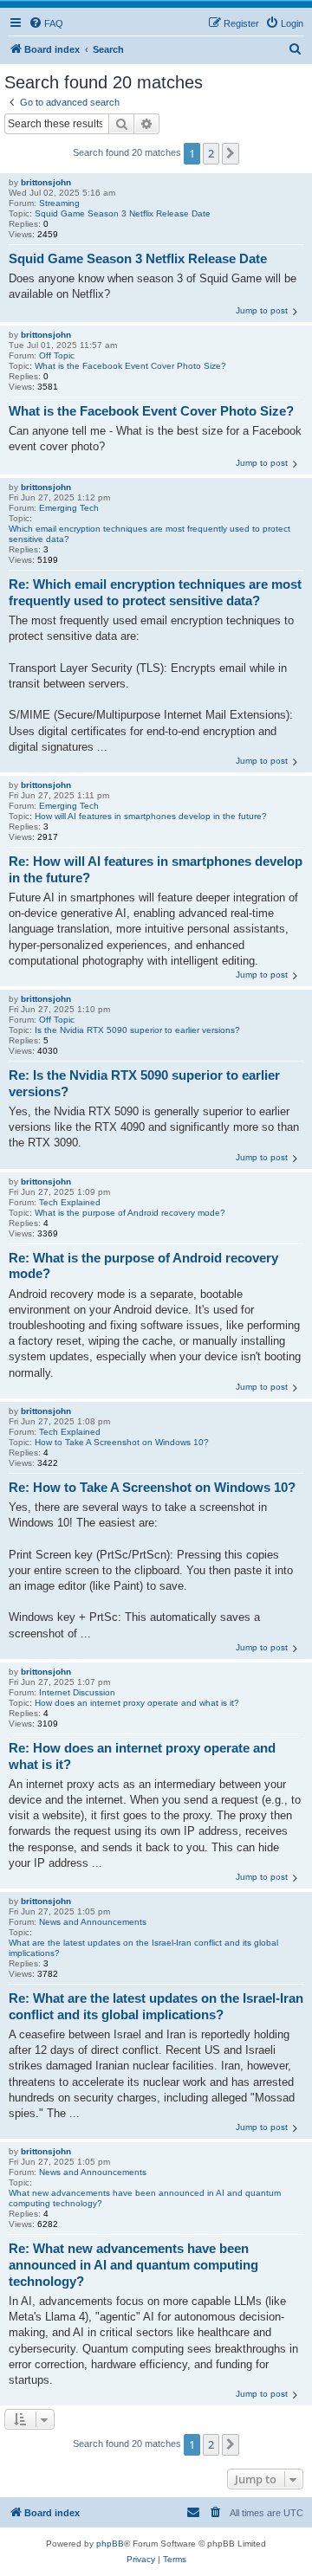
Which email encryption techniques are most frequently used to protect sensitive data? (149, 534)
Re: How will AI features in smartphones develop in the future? (156, 869)
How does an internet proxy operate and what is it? (137, 1703)
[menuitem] (46, 23)
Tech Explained (70, 1202)
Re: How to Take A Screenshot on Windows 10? (152, 1487)
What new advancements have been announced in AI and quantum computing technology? (145, 2198)
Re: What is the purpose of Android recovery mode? (143, 1266)
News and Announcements (93, 1922)
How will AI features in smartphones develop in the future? (151, 816)
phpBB (110, 2544)
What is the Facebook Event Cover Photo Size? (130, 366)
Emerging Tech (69, 508)
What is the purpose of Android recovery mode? (130, 1213)
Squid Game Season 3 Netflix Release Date (123, 213)
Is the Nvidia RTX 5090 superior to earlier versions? (137, 1030)
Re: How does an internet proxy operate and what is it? (142, 1756)
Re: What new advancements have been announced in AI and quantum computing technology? (133, 2265)
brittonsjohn (46, 182)
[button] (231, 153)
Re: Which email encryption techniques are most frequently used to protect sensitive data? (155, 592)
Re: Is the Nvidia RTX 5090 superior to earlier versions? (144, 1083)
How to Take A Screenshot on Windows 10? (122, 1442)
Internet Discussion (77, 1692)
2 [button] (211, 153)
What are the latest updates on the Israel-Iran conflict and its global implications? (143, 1948)
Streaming (59, 203)
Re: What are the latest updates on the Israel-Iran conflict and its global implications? (156, 2006)
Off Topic (57, 355)
